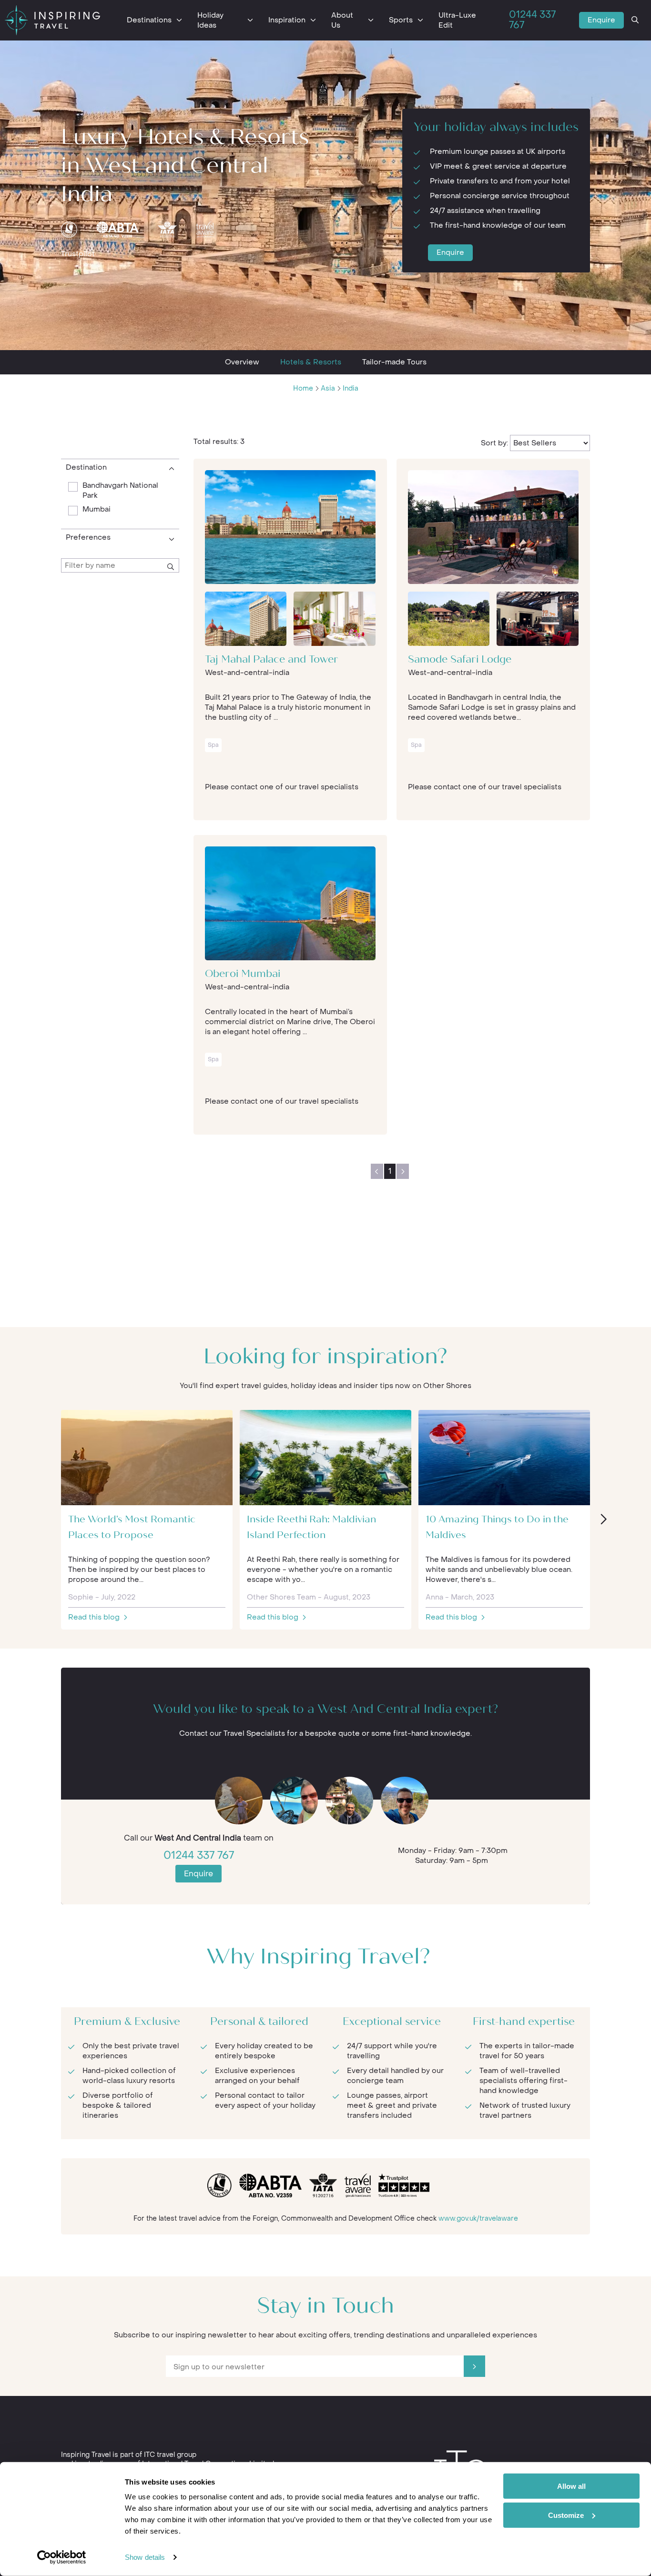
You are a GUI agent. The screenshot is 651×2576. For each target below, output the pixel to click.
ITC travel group (170, 2455)
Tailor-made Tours (394, 362)
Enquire (601, 20)
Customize (566, 2515)
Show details (145, 2557)
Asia (328, 388)
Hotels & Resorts (311, 362)
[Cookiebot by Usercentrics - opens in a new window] (62, 2557)
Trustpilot (78, 254)
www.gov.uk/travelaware (478, 2219)
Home (303, 388)
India (351, 388)
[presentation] (603, 1520)
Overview (242, 362)
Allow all (571, 2486)
